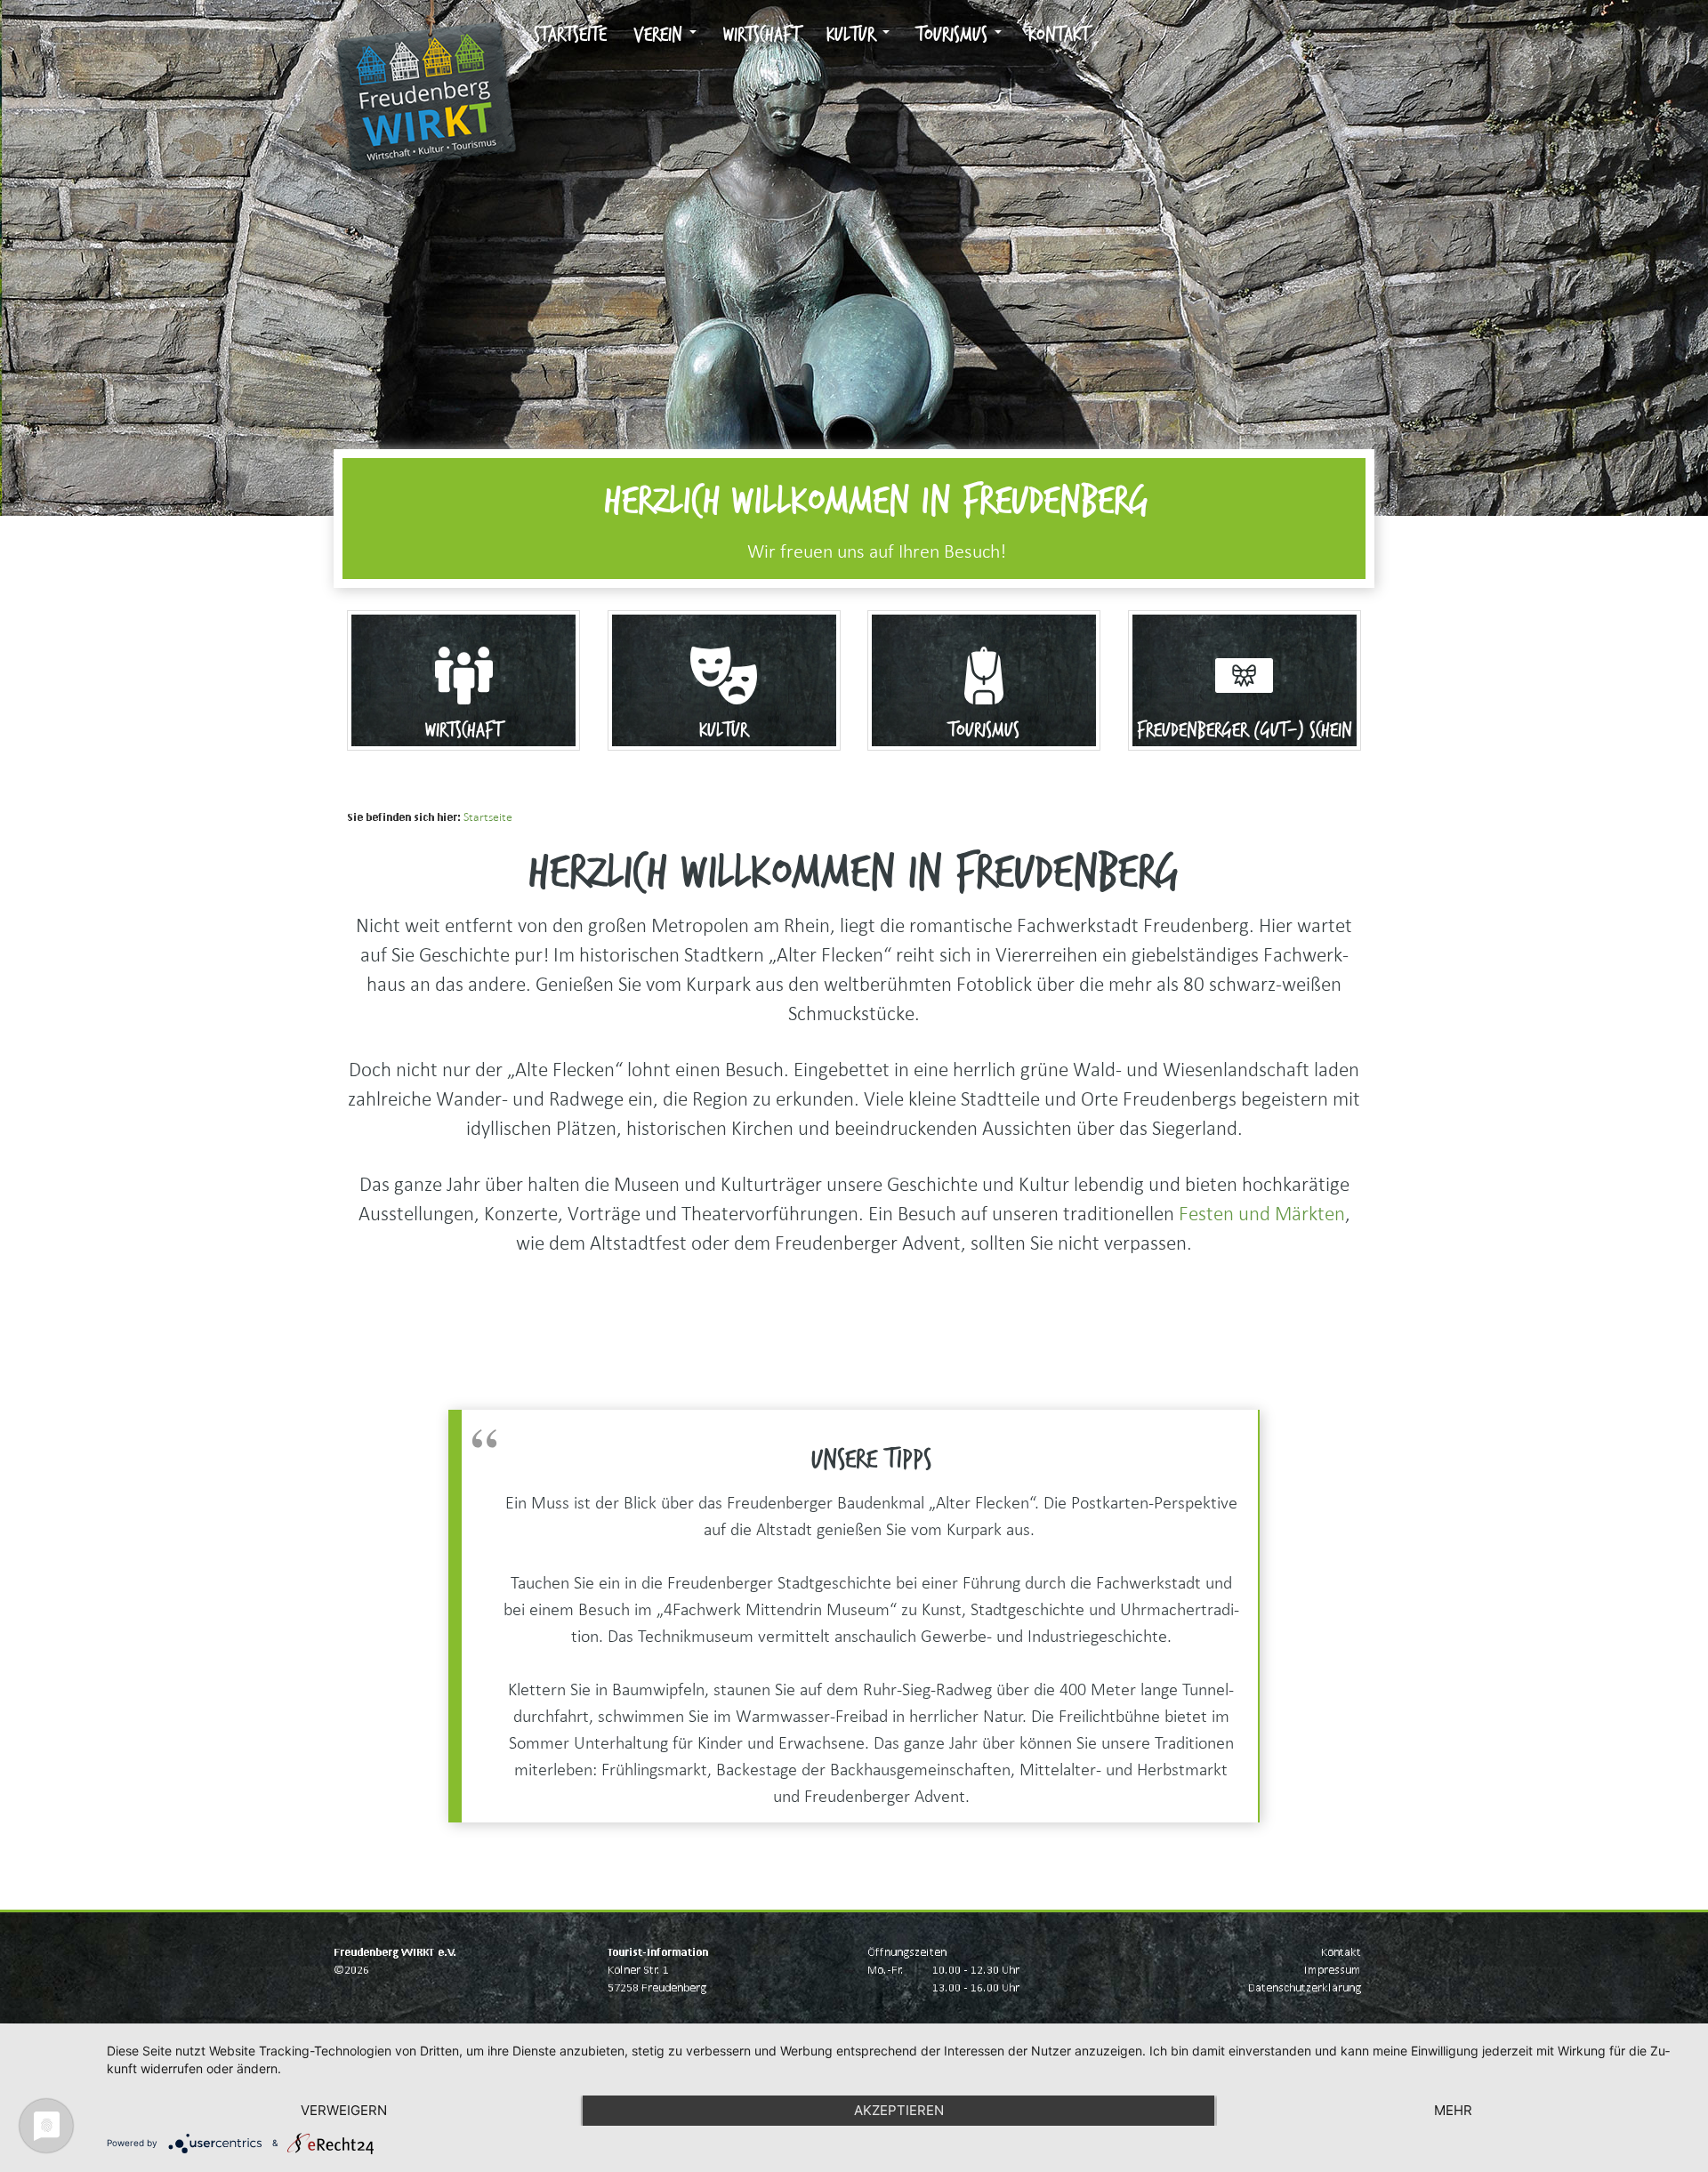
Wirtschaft (761, 35)
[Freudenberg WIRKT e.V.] (427, 22)
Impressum (1333, 1970)
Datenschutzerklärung (1305, 1987)
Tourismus (955, 35)
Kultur (854, 35)
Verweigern (344, 2110)
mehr (1453, 2110)
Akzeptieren (899, 2110)
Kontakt (1059, 35)
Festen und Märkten (1262, 1213)
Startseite (570, 35)
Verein (661, 35)
